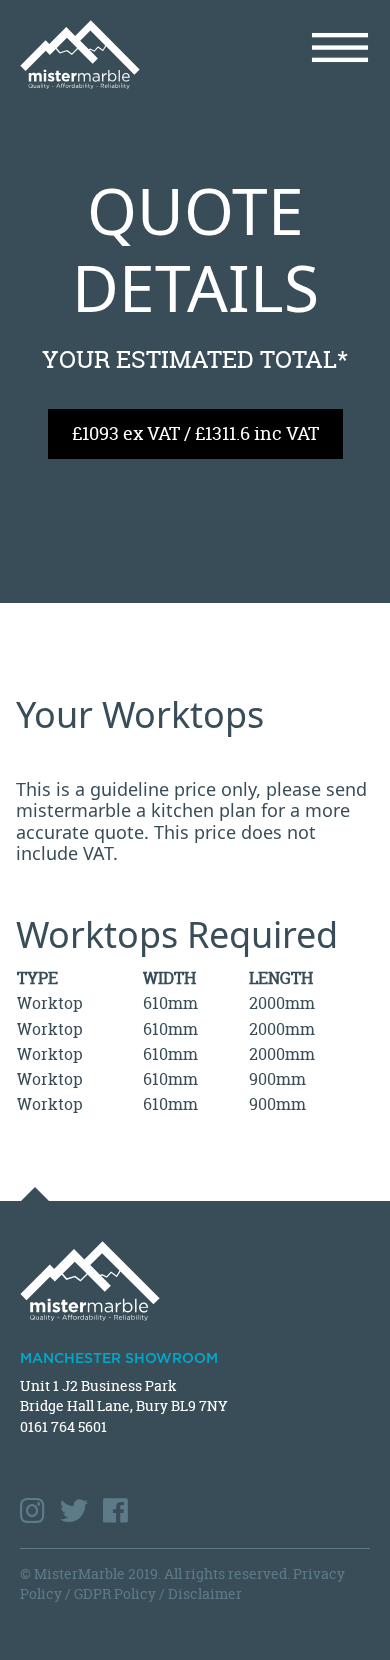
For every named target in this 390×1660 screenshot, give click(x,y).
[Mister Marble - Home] (100, 54)
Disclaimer (205, 1593)
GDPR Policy (115, 1593)
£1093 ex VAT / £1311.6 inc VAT (195, 433)
